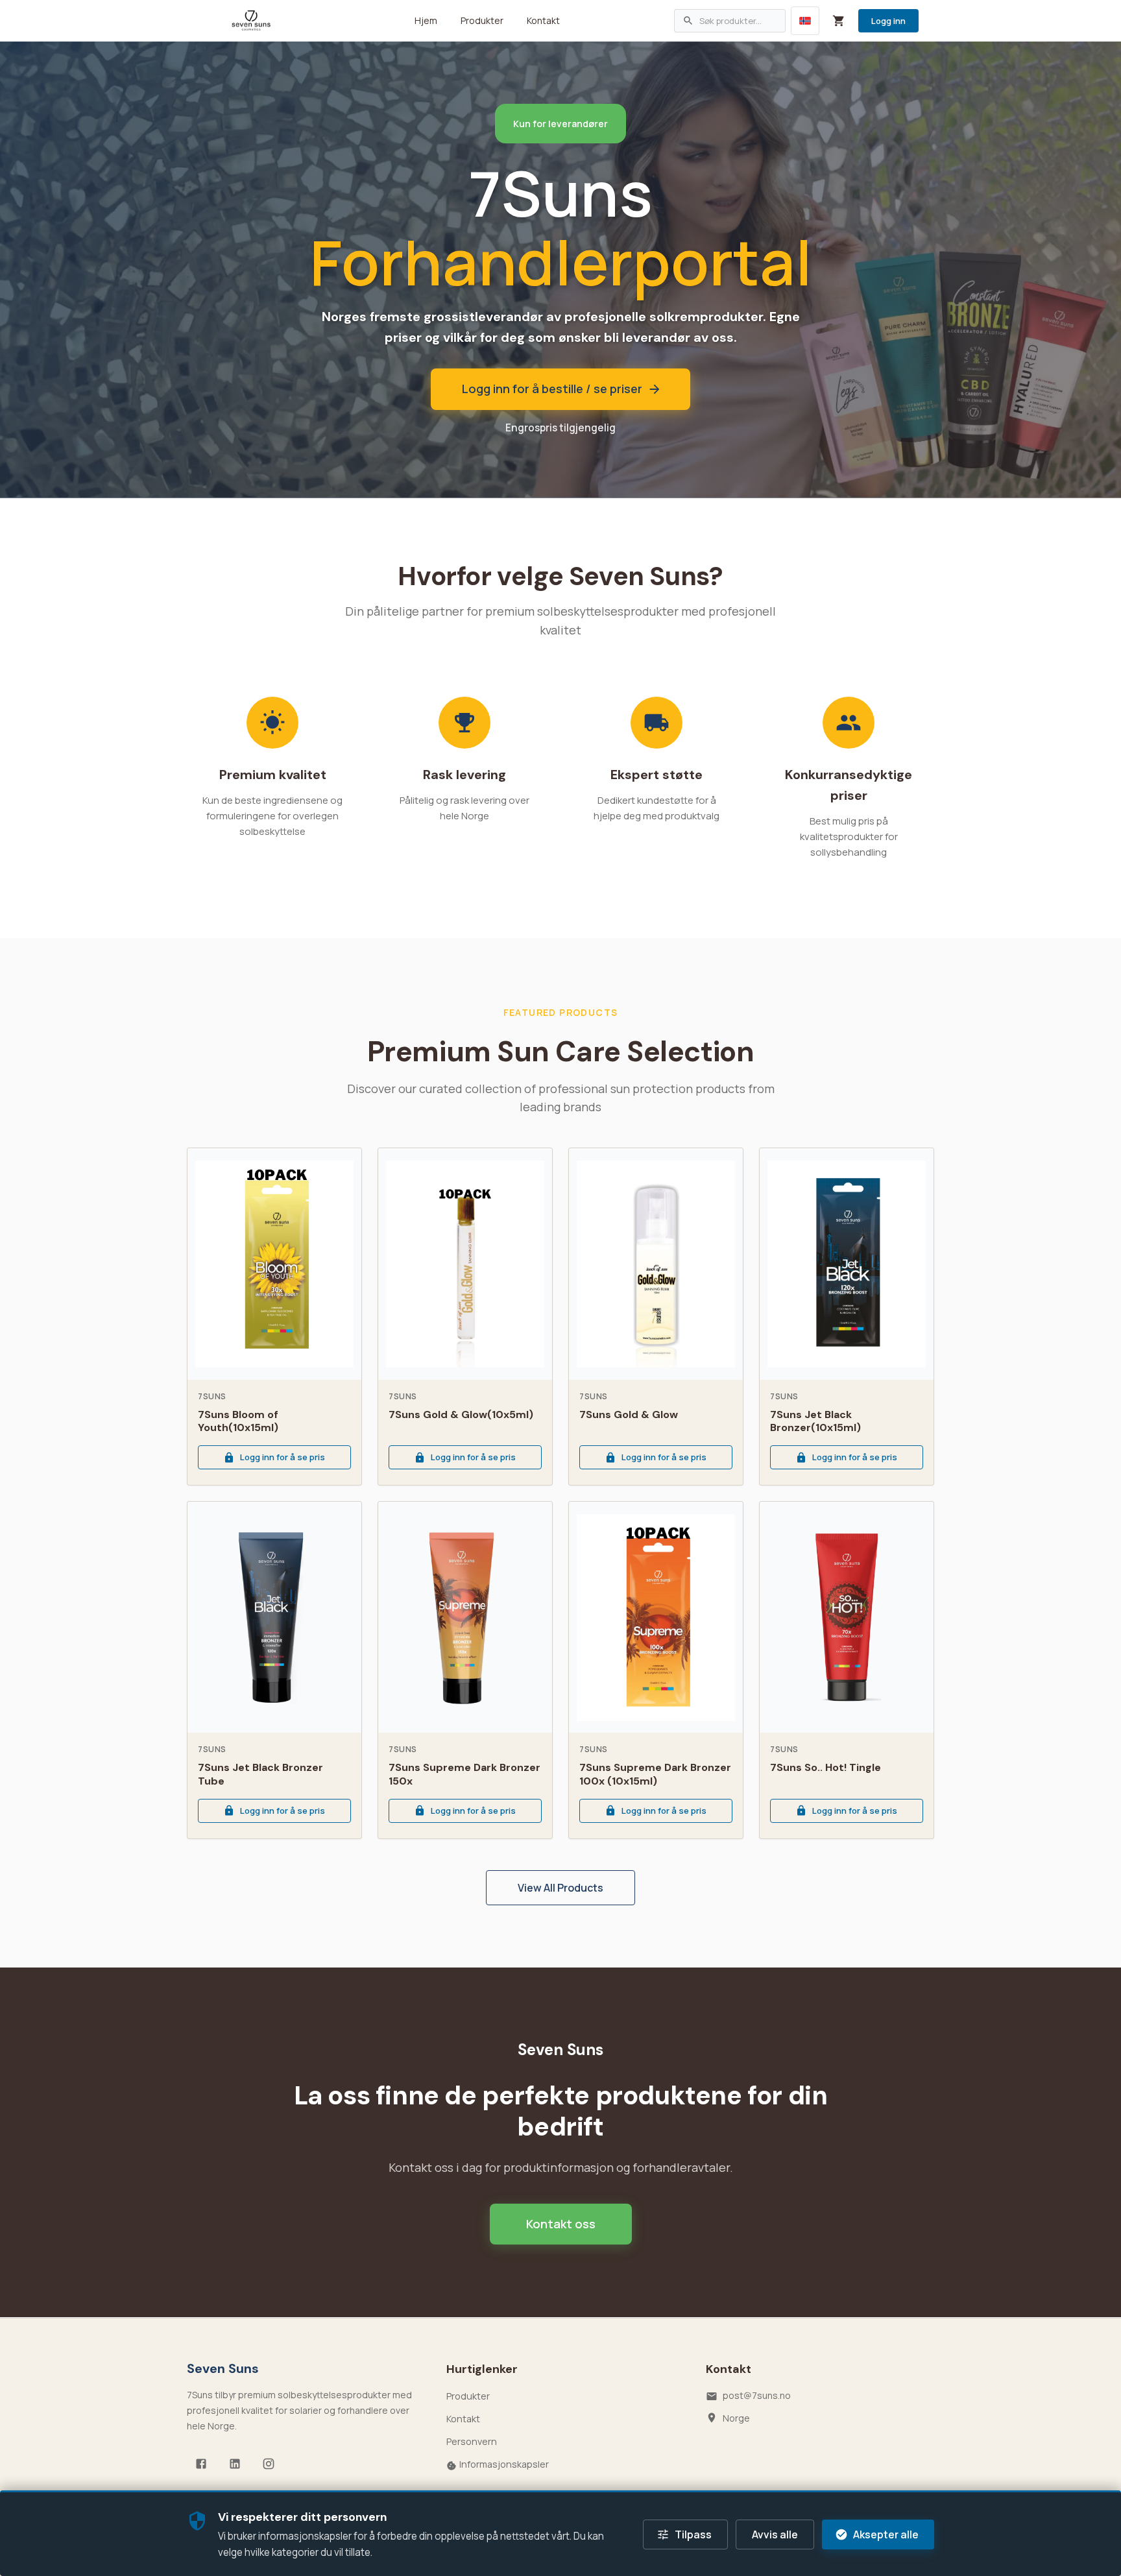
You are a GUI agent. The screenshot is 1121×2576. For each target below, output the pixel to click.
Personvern (472, 2441)
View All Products (560, 1888)
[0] (839, 21)
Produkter (482, 20)
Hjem (426, 20)
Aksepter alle (886, 2534)
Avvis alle (775, 2534)
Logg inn (888, 21)
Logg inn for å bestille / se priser (552, 389)
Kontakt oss (561, 2224)
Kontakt (543, 20)
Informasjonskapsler (504, 2464)
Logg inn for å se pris (283, 1457)
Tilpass (693, 2534)
